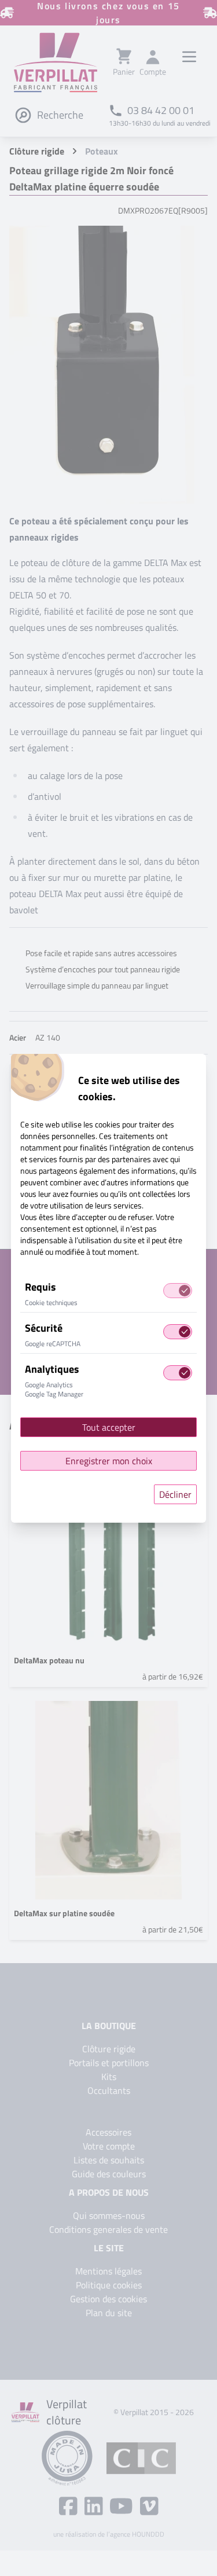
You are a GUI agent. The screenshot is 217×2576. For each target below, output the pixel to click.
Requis (41, 1287)
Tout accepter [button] (109, 1427)
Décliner (175, 1494)
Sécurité (44, 1328)
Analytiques (52, 1369)
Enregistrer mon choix (109, 1461)
